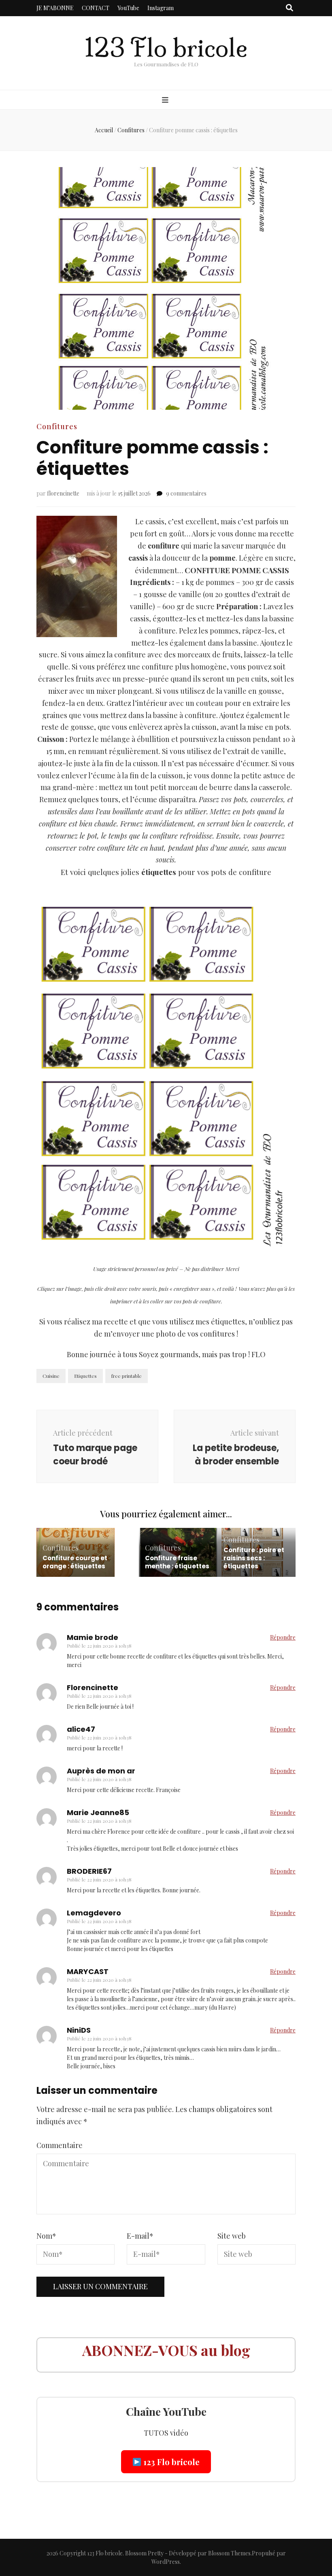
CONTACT (96, 8)
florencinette (63, 493)
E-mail (140, 2236)
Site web (232, 2236)
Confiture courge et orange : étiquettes (75, 1562)
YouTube (128, 8)
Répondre (283, 1637)
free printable (127, 1376)
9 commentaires (186, 493)
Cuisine (51, 1376)
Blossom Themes (229, 2553)
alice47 (81, 1729)
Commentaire (60, 2145)
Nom (46, 2236)
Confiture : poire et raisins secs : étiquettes (254, 1558)
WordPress (166, 2562)
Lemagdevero (94, 1913)
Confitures (57, 426)
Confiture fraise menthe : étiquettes (177, 1562)
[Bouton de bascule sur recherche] (289, 8)
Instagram (161, 8)
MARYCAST (88, 1971)
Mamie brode (93, 1637)
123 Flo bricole (166, 48)
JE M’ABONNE (55, 8)
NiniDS (79, 2030)
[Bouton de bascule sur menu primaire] (166, 100)
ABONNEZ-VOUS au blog (166, 2350)
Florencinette (93, 1687)
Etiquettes (85, 1376)
